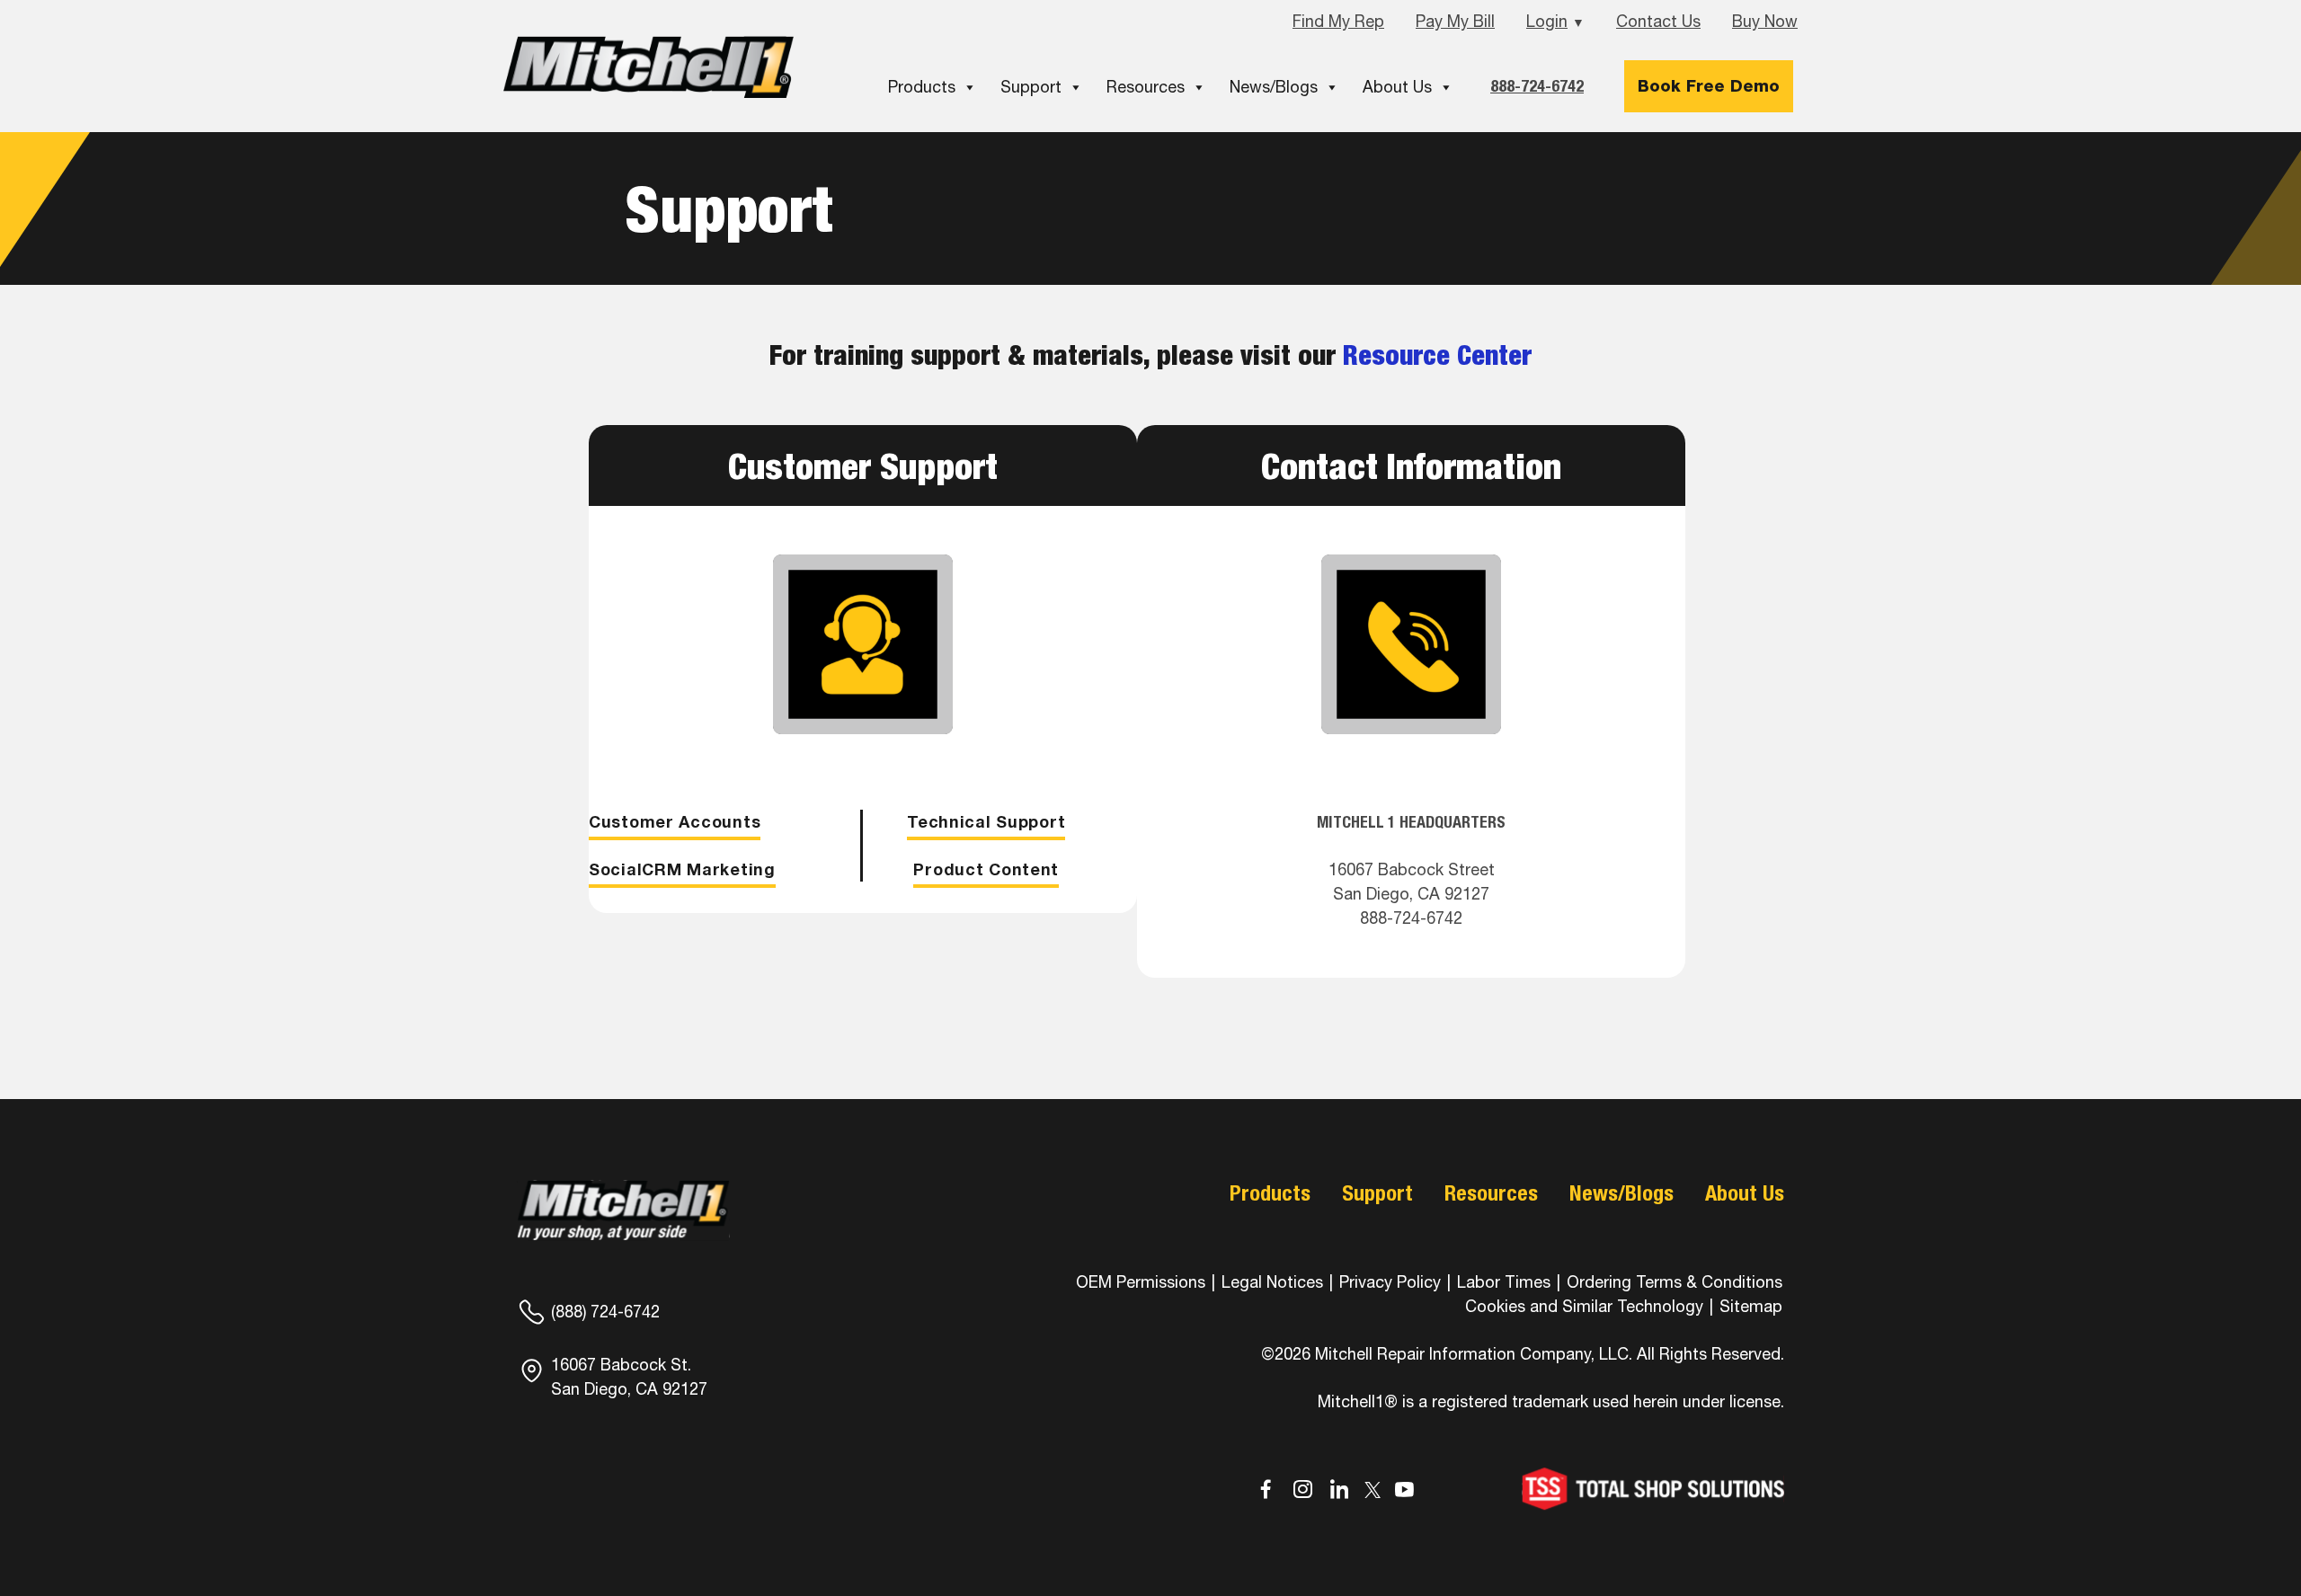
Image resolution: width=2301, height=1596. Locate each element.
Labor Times (1501, 1282)
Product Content (986, 869)
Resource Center (1437, 355)
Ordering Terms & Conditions (1675, 1282)
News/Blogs (1274, 87)
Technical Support (986, 821)
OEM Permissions (1141, 1282)
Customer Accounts (675, 821)
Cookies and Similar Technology (1584, 1306)
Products (922, 87)
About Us (1397, 87)
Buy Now (1765, 21)
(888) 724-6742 (605, 1312)
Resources (1146, 87)
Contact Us (1658, 21)
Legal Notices (1272, 1282)
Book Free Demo (1709, 86)
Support (1031, 87)
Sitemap (1751, 1306)
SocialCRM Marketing (682, 869)
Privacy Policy (1390, 1282)
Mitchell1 (649, 67)
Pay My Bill (1455, 21)
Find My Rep (1338, 21)
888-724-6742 (1537, 86)
